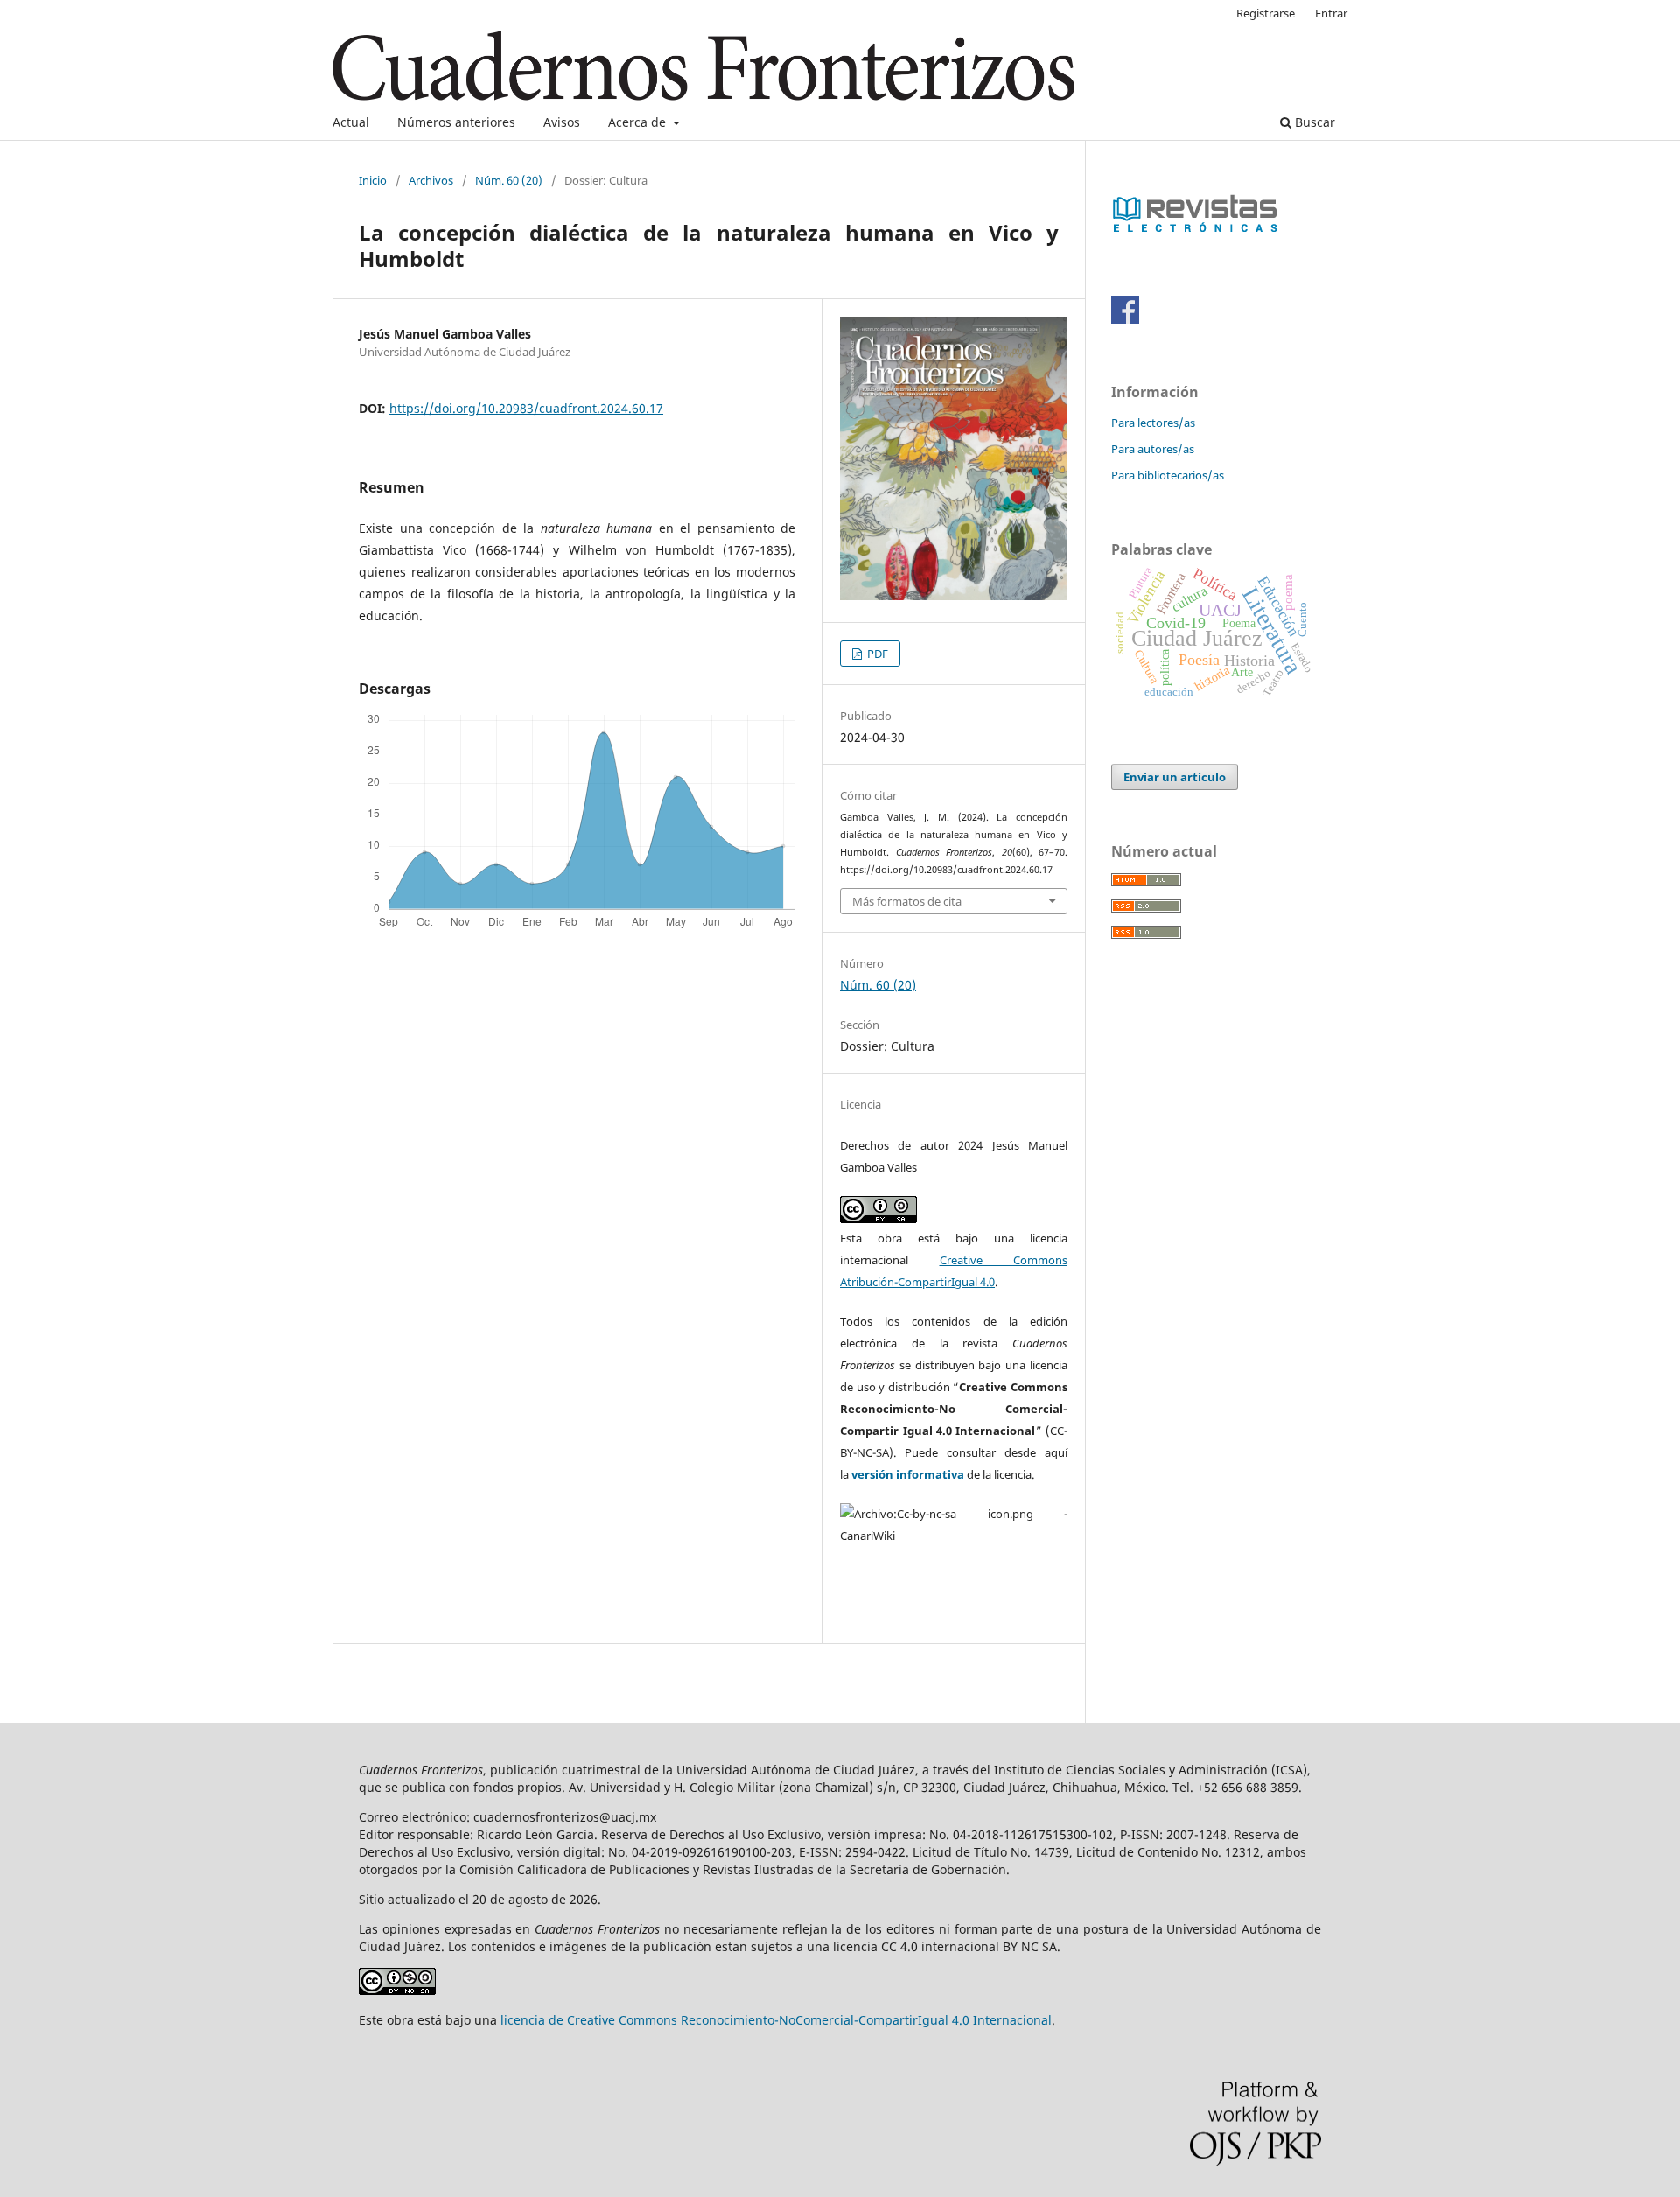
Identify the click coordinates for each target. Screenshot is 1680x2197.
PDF (876, 654)
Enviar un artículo (1175, 777)
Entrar (1331, 13)
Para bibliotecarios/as (1168, 475)
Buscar (1313, 122)
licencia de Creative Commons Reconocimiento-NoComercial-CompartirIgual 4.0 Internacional (776, 2020)
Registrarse (1266, 13)
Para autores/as (1153, 449)
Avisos (562, 122)
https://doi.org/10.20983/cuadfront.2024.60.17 (526, 408)
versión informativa (908, 1474)
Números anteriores (456, 122)
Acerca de (639, 122)
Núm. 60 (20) (509, 180)
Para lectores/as (1153, 423)
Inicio (373, 180)
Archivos (431, 180)
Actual (351, 122)
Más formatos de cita (907, 901)
